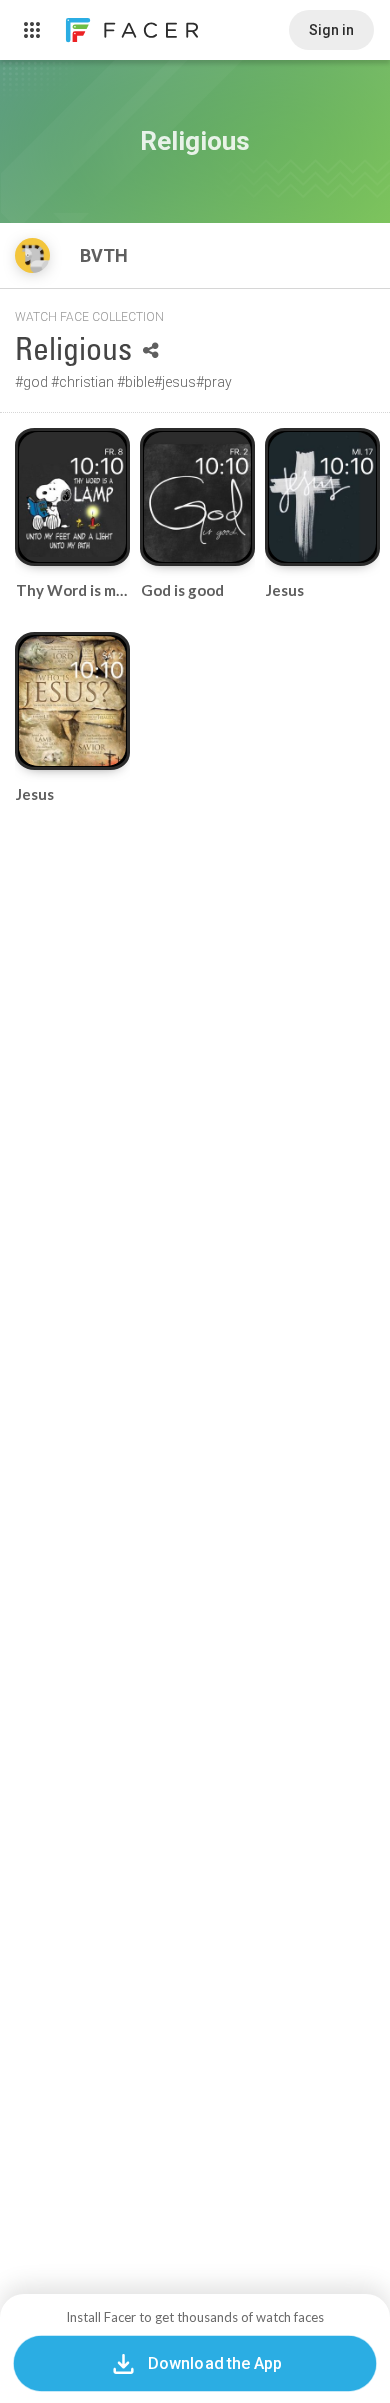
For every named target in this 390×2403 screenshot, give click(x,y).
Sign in (331, 30)
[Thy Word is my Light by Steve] (72, 497)
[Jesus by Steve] (322, 497)
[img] (32, 255)
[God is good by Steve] (197, 497)
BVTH (106, 255)
